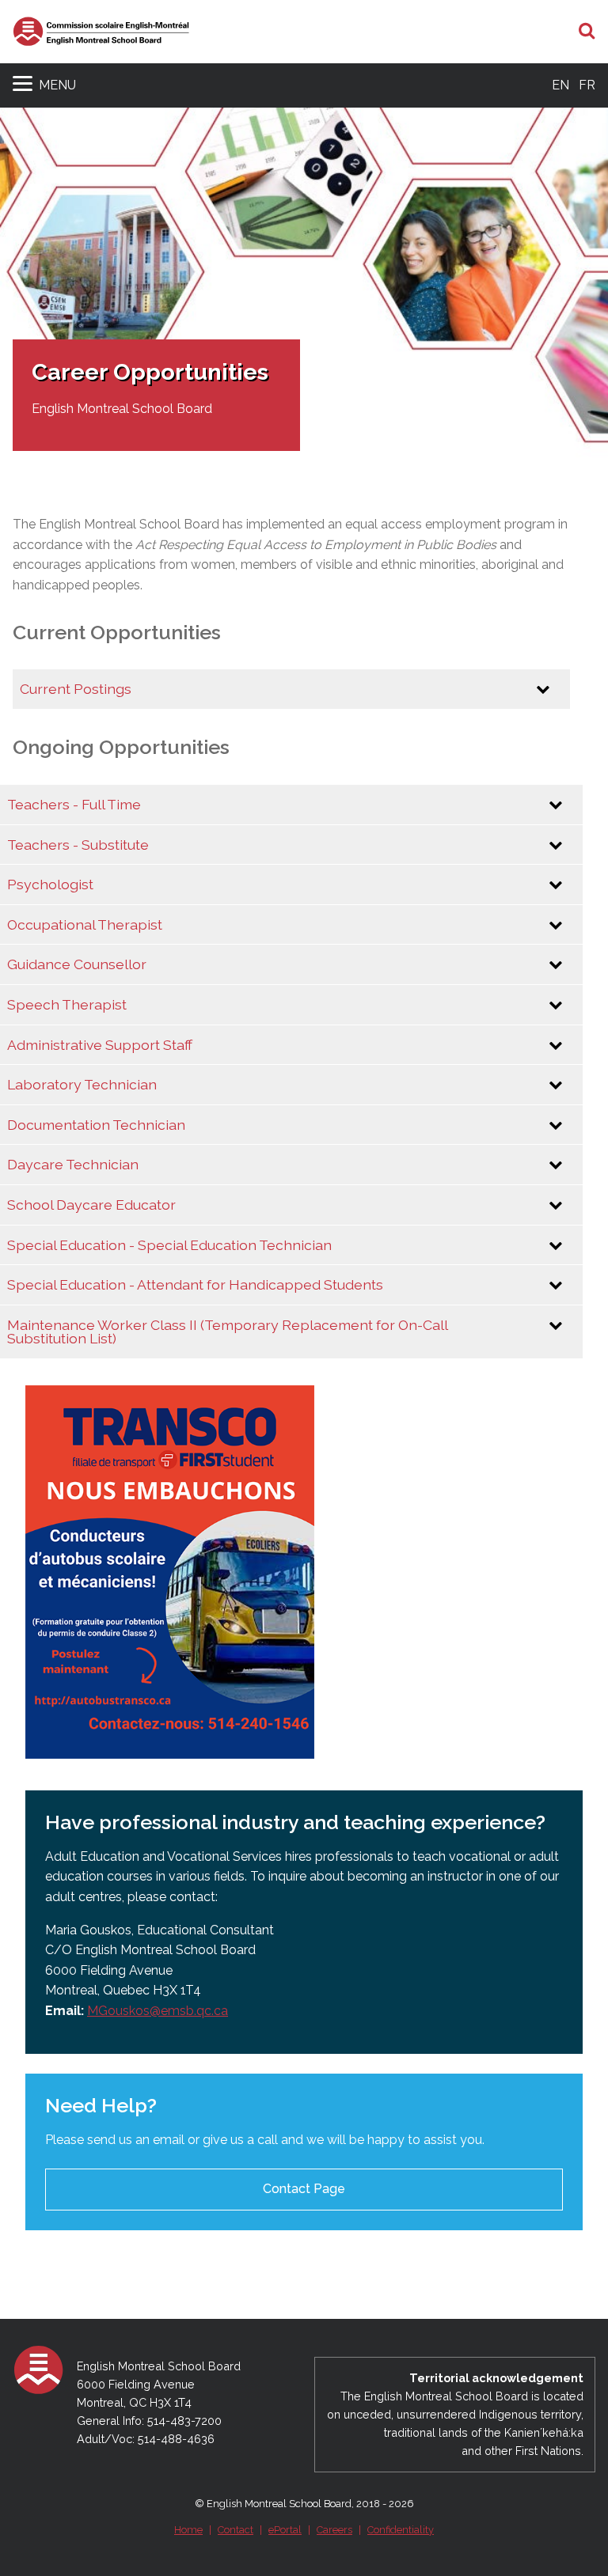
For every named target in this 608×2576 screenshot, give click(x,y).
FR (587, 85)
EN (560, 85)
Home (188, 2530)
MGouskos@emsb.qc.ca (158, 2011)
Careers (334, 2530)
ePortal (285, 2530)
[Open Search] (587, 32)
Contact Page (304, 2189)
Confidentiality (401, 2530)
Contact (236, 2530)
